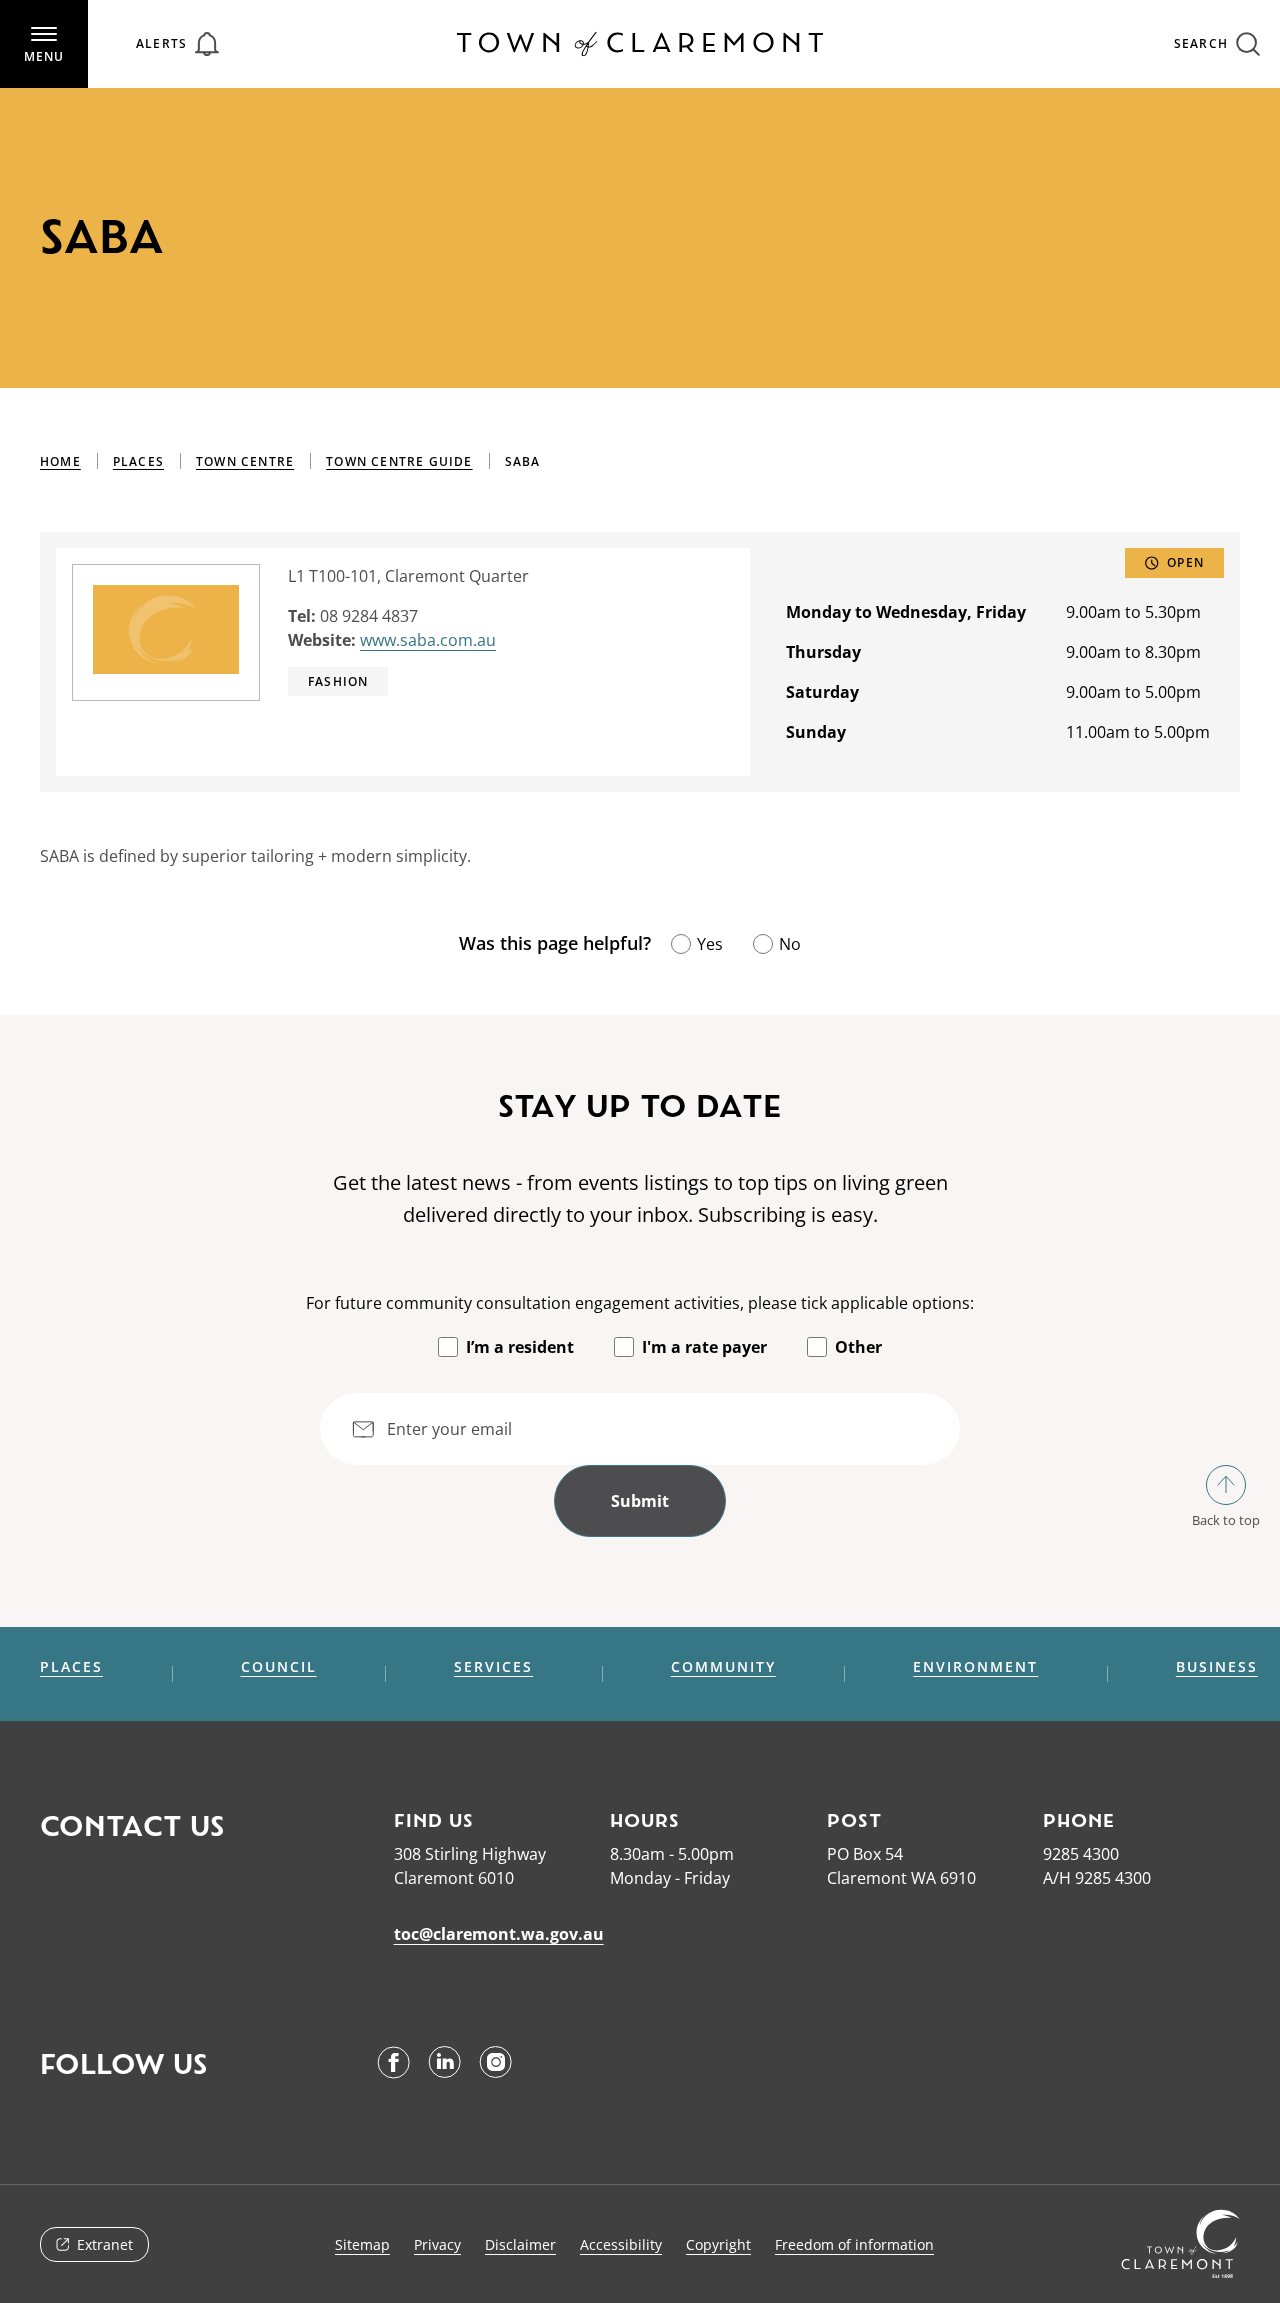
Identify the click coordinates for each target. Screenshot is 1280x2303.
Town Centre (245, 461)
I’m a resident (520, 1347)
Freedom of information (854, 2244)
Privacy (437, 2244)
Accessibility (621, 2244)
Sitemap (362, 2244)
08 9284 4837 (369, 616)
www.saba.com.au (428, 640)
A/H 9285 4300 (1097, 1878)
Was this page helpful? (555, 943)
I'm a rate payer (704, 1347)
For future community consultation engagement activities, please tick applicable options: (640, 1303)
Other (858, 1347)
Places (138, 461)
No (790, 944)
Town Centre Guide (399, 461)
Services (493, 1667)
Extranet (105, 2244)
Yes (710, 944)
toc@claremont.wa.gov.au (499, 1934)
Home (60, 461)
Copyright (718, 2244)
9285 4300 (1081, 1854)
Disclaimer (520, 2244)
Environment (975, 1667)
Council (279, 1667)
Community (723, 1667)
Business (1217, 1667)
